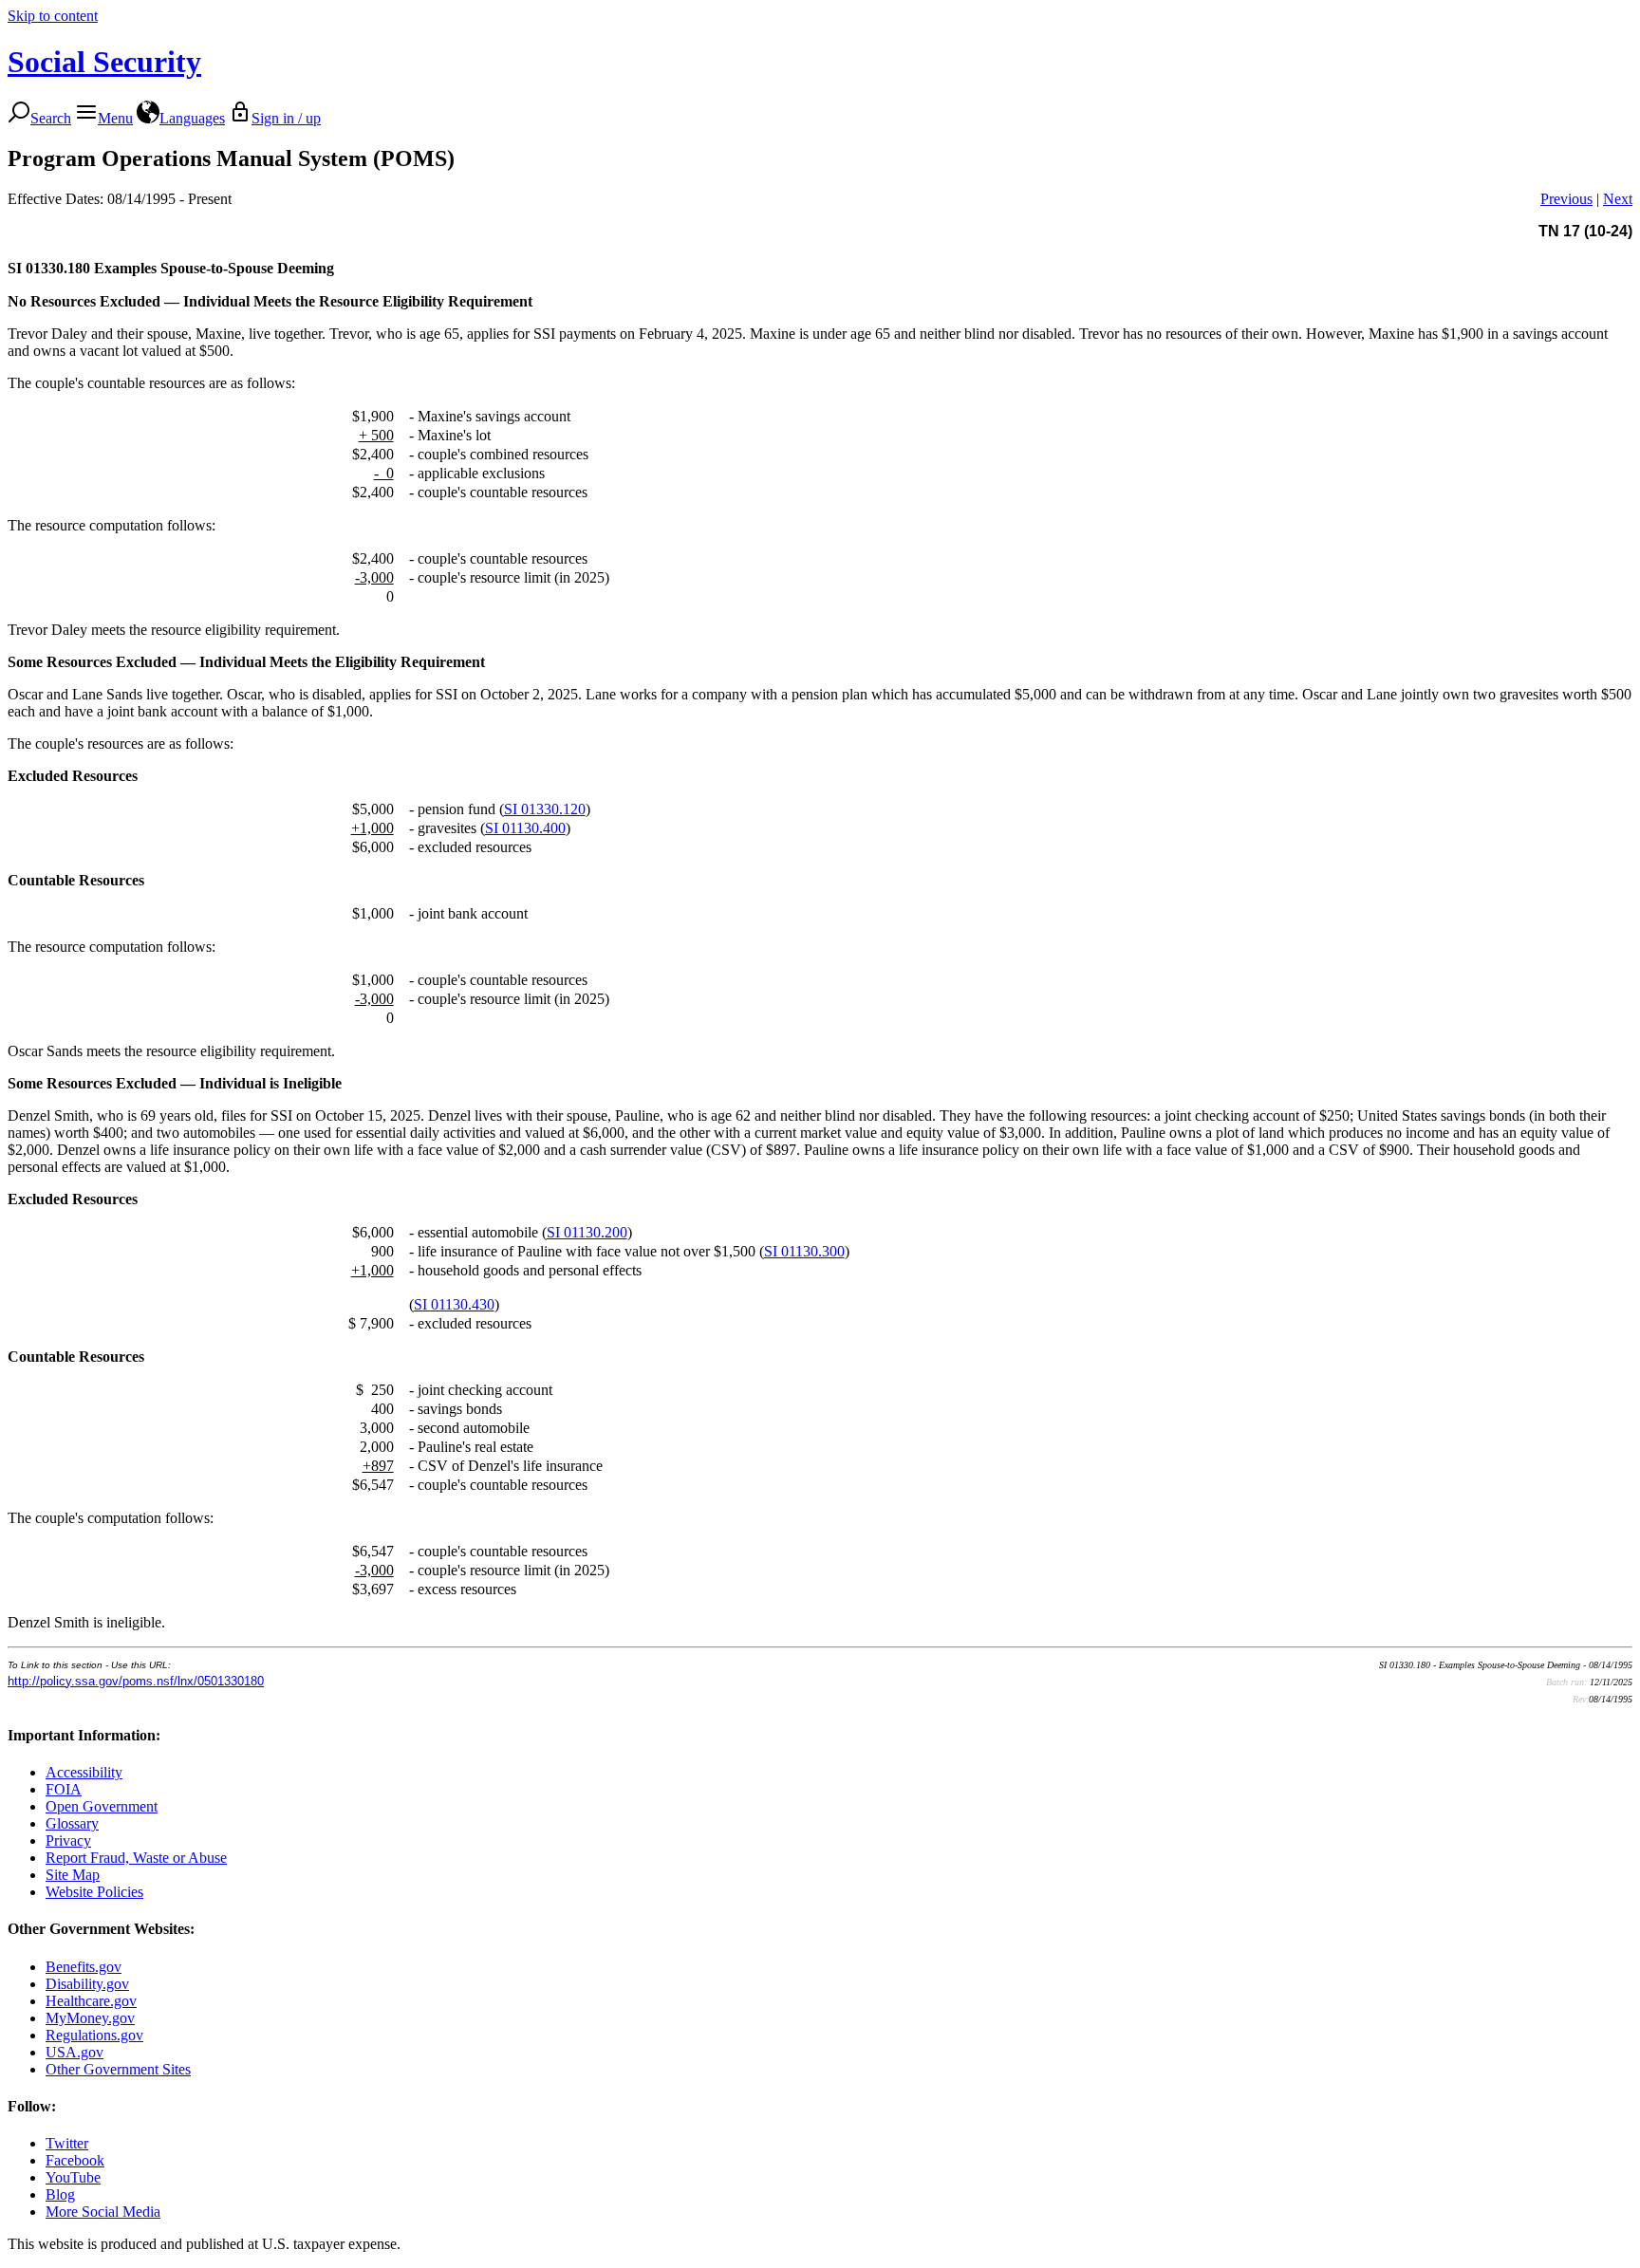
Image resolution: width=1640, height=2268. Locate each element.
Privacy (68, 1840)
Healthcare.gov (91, 2001)
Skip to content (53, 16)
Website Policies (94, 1892)
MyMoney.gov (90, 2018)
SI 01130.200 (587, 1232)
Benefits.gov (84, 1967)
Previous (1566, 199)
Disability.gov (87, 1984)
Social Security (104, 62)
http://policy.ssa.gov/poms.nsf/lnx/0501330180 (136, 1681)
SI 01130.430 (454, 1304)
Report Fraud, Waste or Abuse (136, 1858)
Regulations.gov (94, 2035)
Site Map (73, 1875)
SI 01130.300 (804, 1251)
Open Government (102, 1806)
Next (1618, 199)
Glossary (72, 1823)
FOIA (64, 1789)
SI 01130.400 (525, 828)
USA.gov (75, 2052)
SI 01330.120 (545, 809)
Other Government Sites (118, 2069)
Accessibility (84, 1772)
